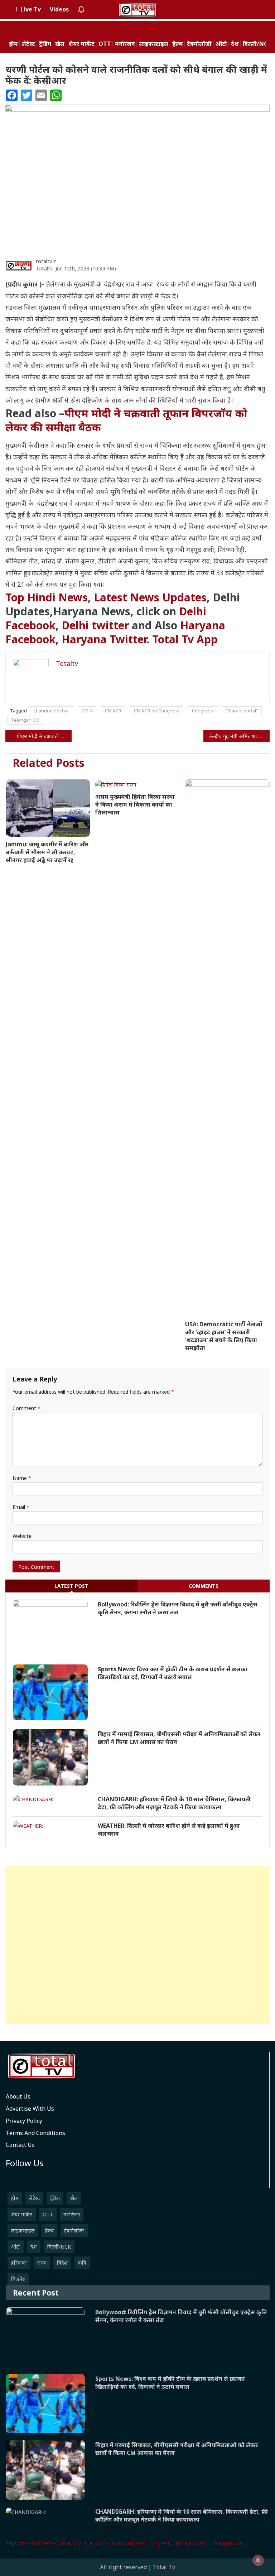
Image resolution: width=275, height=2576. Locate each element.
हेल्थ (178, 44)
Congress (202, 711)
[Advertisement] (137, 1945)
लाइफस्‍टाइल (154, 44)
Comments (204, 1586)
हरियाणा (19, 2263)
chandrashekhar (51, 711)
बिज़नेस (18, 2279)
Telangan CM (25, 720)
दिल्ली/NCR (257, 44)
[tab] (71, 1586)
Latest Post (71, 1586)
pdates (150, 597)
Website (22, 1536)
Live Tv (31, 9)
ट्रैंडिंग (45, 44)
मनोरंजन (125, 44)
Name (22, 1478)
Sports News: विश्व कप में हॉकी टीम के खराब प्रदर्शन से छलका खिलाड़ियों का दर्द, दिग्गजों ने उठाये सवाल (173, 1673)
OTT (105, 44)
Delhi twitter (95, 625)
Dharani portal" (242, 711)
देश (235, 44)
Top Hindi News (47, 597)
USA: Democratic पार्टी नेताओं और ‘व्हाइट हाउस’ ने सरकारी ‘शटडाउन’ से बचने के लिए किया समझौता (224, 1336)
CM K (87, 711)
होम (13, 44)
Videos (59, 9)
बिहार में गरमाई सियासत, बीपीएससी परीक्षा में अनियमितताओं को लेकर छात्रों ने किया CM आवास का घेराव (179, 1738)
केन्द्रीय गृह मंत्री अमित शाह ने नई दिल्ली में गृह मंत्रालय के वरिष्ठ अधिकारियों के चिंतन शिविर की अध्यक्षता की (239, 736)
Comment (26, 1408)
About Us (18, 2096)
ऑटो (221, 44)
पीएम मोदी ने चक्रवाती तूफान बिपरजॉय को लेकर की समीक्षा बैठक (126, 420)
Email (21, 1507)
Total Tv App (189, 639)
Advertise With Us (30, 2109)
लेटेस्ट (28, 44)
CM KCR (113, 711)
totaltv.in (46, 261)
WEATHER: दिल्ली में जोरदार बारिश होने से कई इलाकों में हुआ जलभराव (169, 1830)
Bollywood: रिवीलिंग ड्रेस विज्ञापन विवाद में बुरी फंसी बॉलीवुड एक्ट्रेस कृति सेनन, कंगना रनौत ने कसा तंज (178, 1608)
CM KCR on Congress (157, 711)
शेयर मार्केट (81, 44)
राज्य (42, 2263)
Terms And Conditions (35, 2133)
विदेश (62, 2263)
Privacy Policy (24, 2121)
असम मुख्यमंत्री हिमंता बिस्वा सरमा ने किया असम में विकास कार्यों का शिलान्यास (135, 804)
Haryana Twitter (104, 639)
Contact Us (20, 2145)
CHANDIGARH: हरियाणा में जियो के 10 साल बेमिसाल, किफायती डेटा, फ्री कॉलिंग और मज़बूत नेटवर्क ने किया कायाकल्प (174, 1803)
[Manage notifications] (258, 2560)
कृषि (82, 2263)
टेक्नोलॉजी (199, 44)
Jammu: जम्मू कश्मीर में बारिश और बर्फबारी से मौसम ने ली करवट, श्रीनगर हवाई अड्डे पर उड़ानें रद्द (47, 852)
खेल (60, 44)
